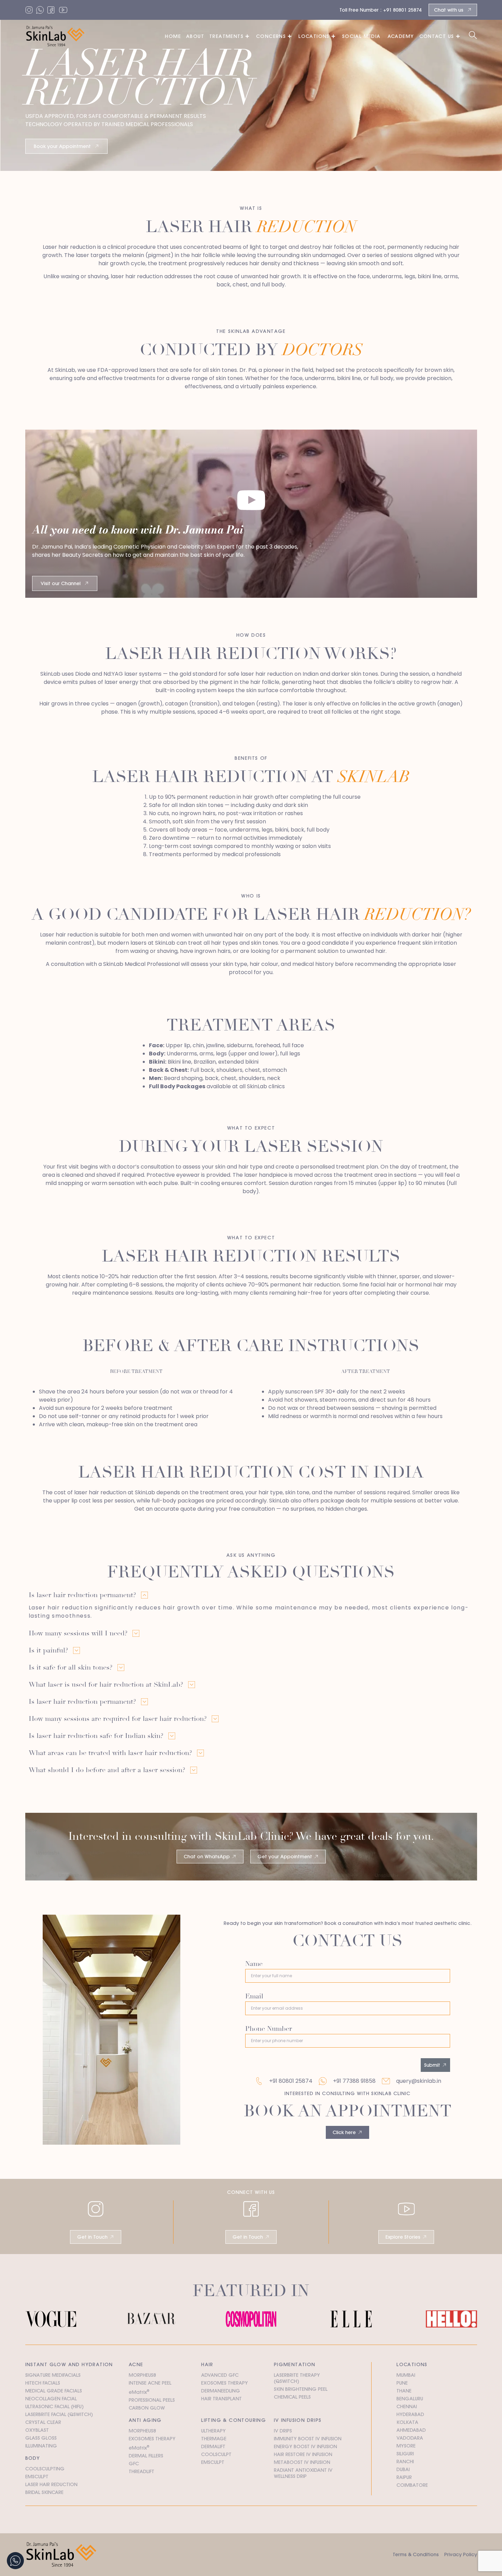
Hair (207, 2364)
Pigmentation (295, 2364)
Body (33, 2458)
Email (254, 1997)
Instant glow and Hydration (69, 2364)
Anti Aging (145, 2420)
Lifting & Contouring (234, 2420)
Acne (136, 2364)
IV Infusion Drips (298, 2420)
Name (254, 1964)
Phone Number (269, 2029)
